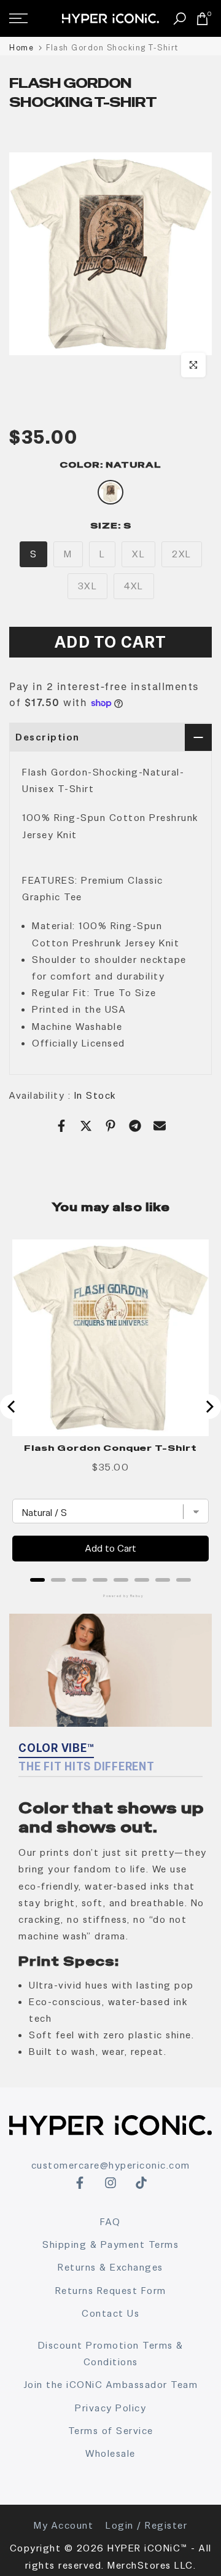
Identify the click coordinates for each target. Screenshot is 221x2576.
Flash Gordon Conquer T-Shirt (110, 1448)
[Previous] (12, 1407)
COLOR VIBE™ (56, 1748)
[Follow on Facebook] (80, 2183)
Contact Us (110, 2313)
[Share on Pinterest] (110, 1126)
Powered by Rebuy (110, 1596)
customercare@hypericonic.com (111, 2165)
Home (21, 48)
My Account (64, 2525)
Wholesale (110, 2453)
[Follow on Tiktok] (141, 2183)
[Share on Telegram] (135, 1126)
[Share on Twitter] (86, 1126)
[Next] (209, 1407)
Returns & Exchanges (110, 2267)
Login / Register (146, 2525)
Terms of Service (111, 2431)
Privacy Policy (110, 2408)
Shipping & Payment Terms (110, 2244)
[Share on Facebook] (61, 1126)
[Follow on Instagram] (110, 2183)
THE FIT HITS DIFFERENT (87, 1766)
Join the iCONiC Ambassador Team (111, 2385)
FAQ (110, 2222)
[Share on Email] (160, 1126)
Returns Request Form (111, 2291)
